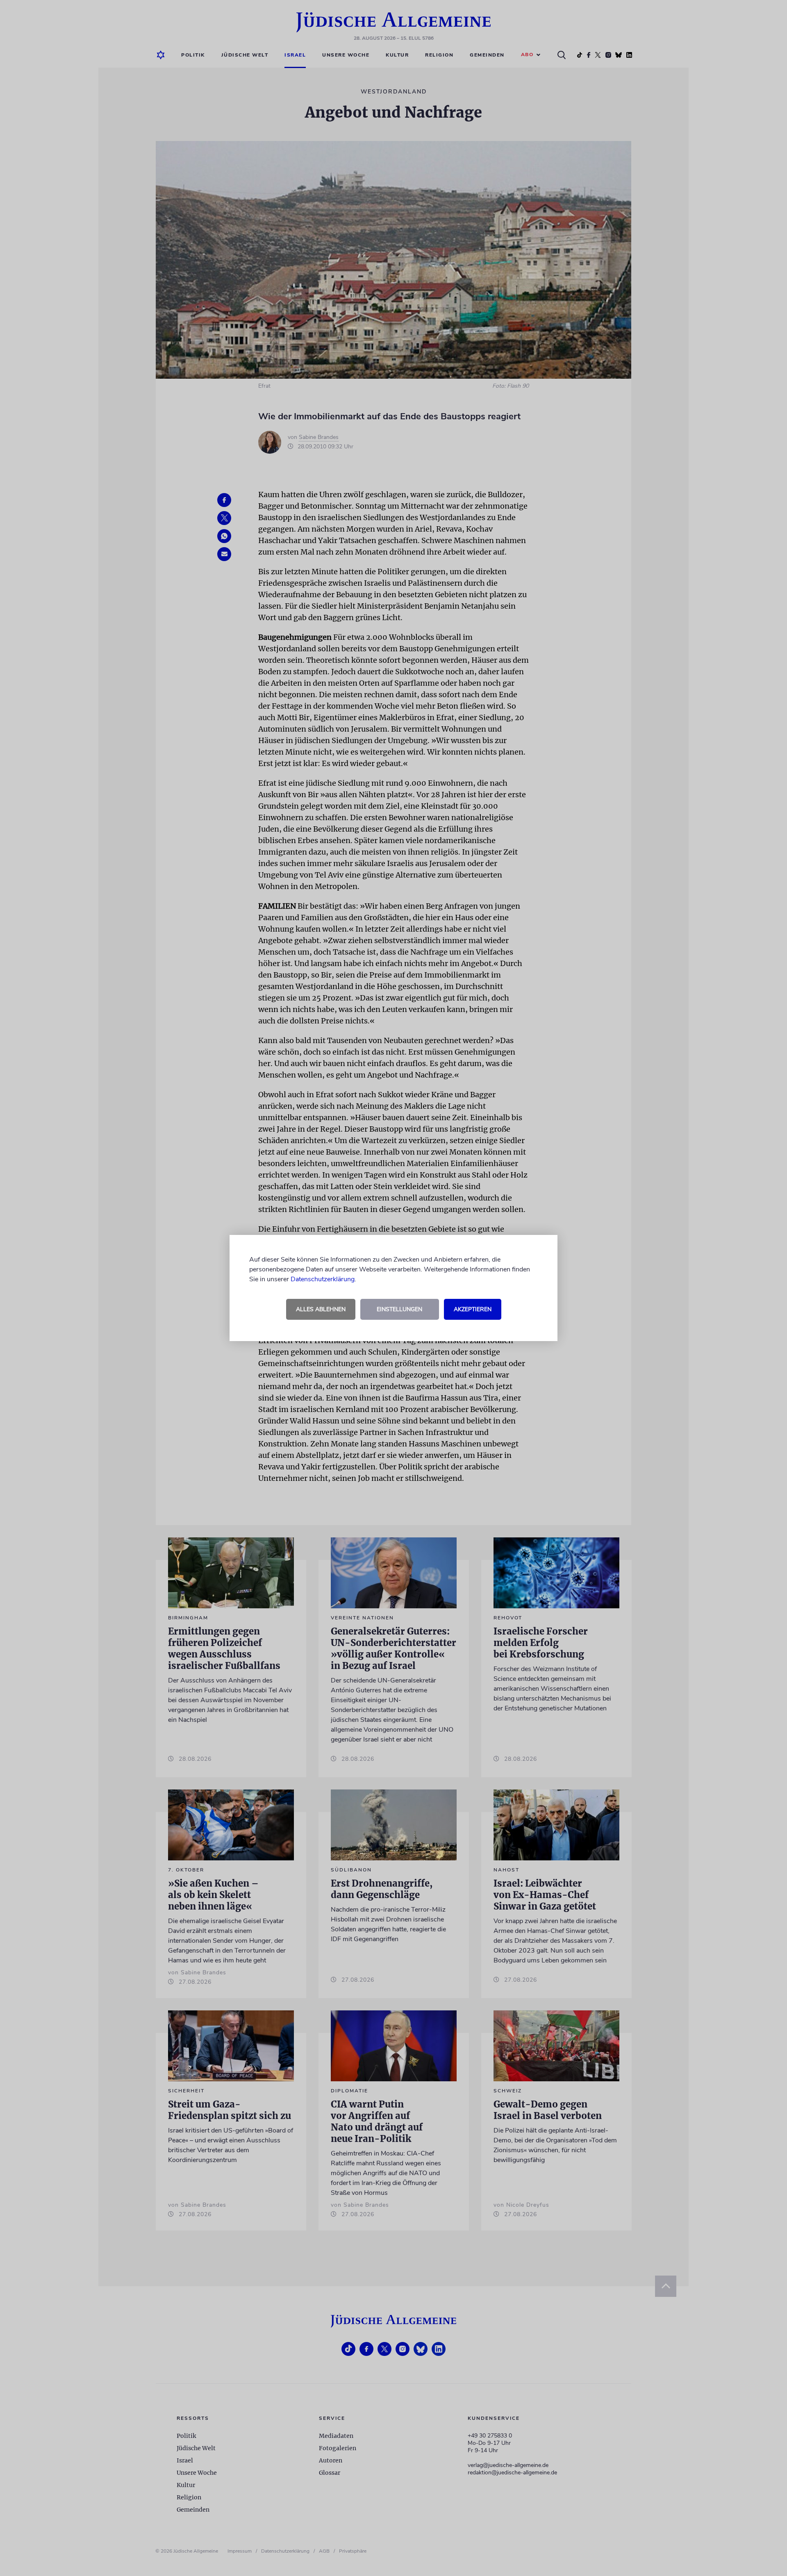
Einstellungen (399, 1309)
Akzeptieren (473, 1309)
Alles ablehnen (321, 1309)
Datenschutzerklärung (323, 1279)
